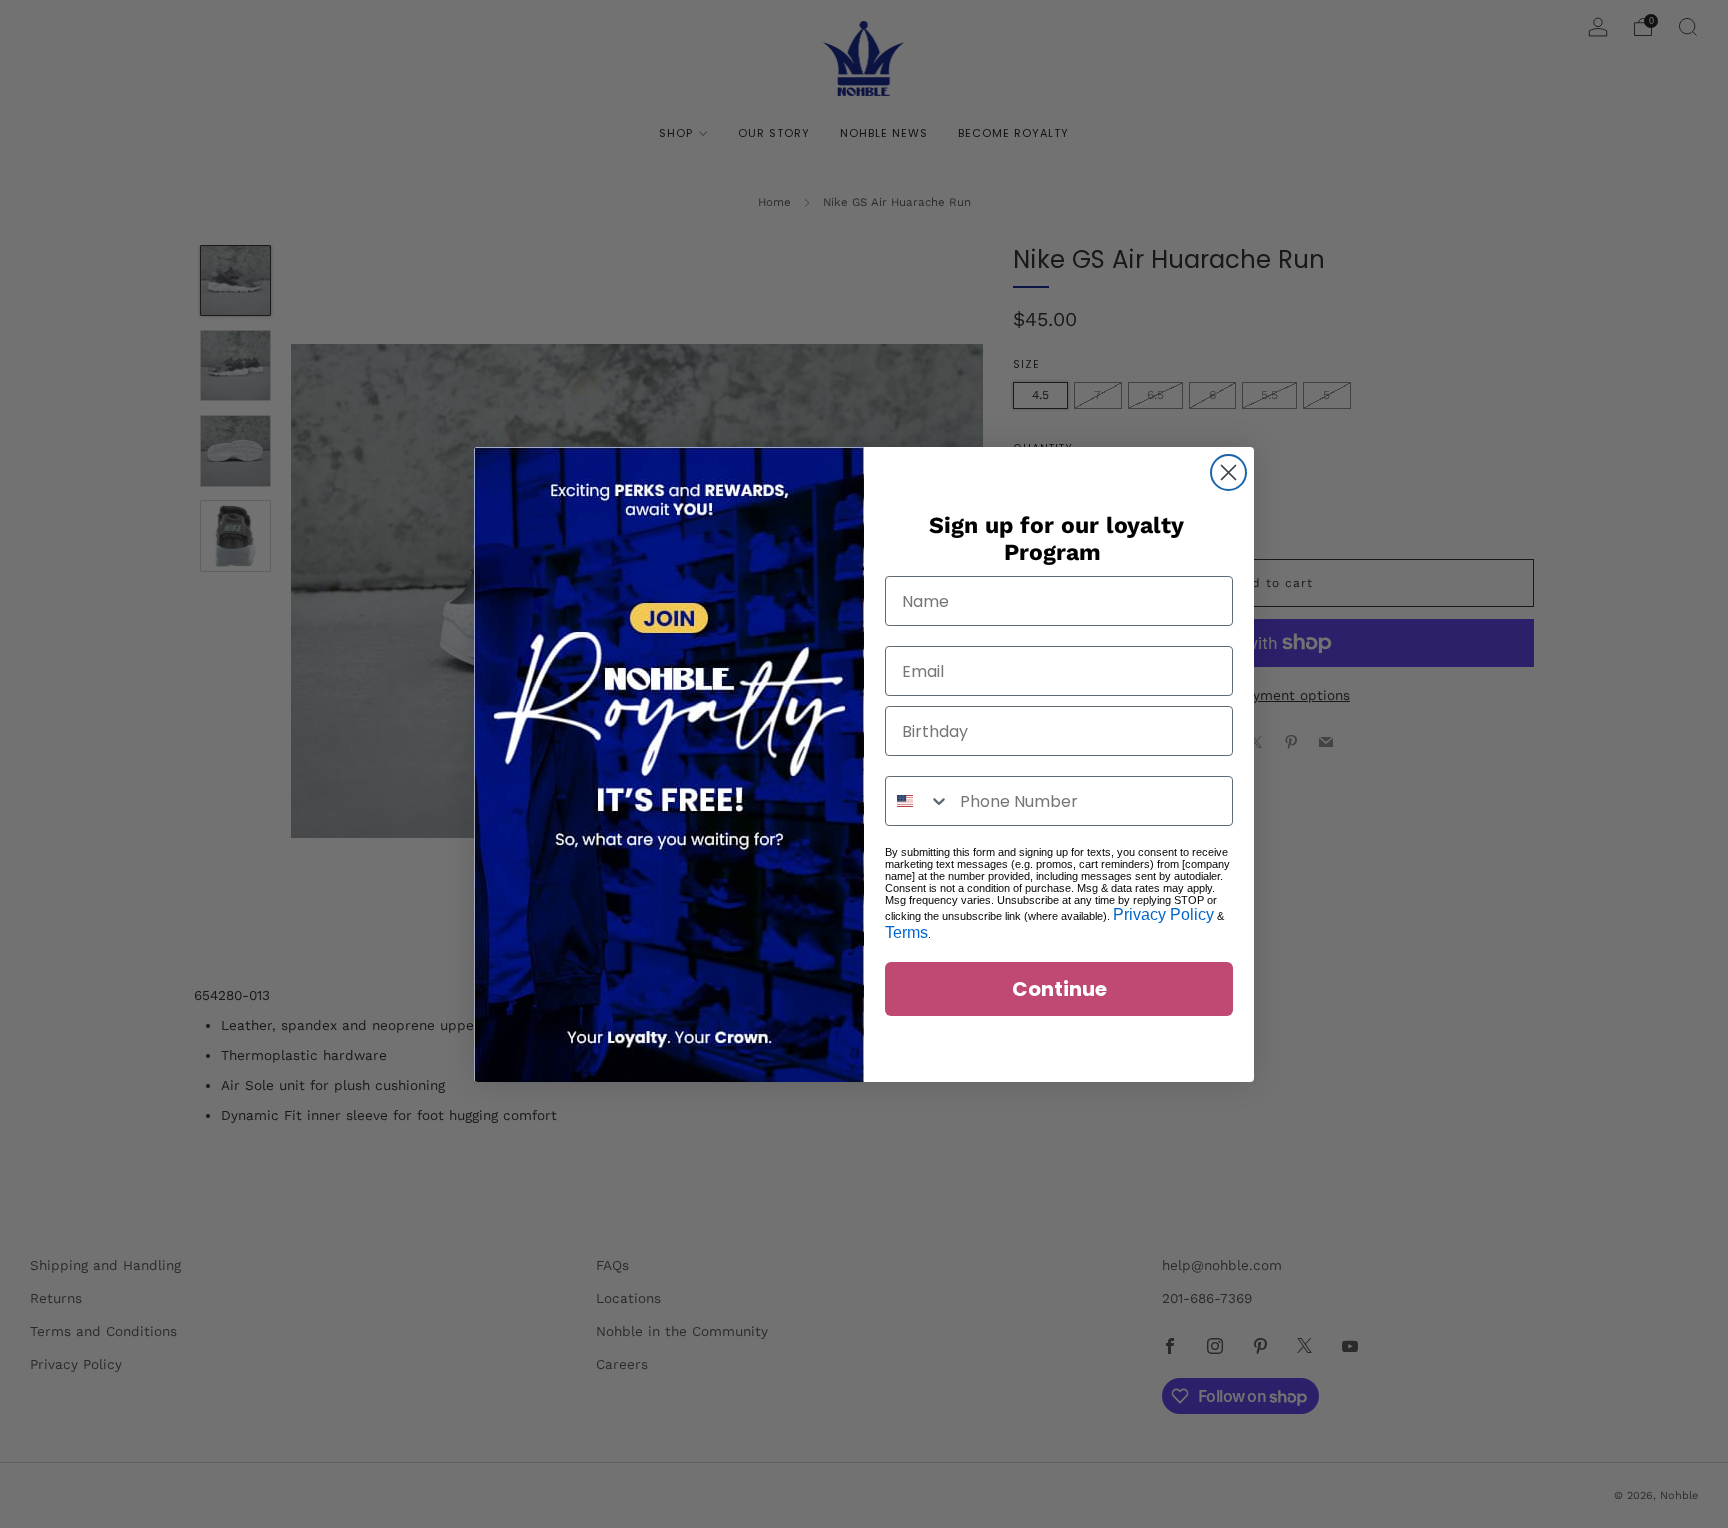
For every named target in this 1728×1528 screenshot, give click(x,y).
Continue (1059, 989)
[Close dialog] (1228, 472)
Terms (906, 932)
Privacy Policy (1163, 914)
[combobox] (918, 801)
